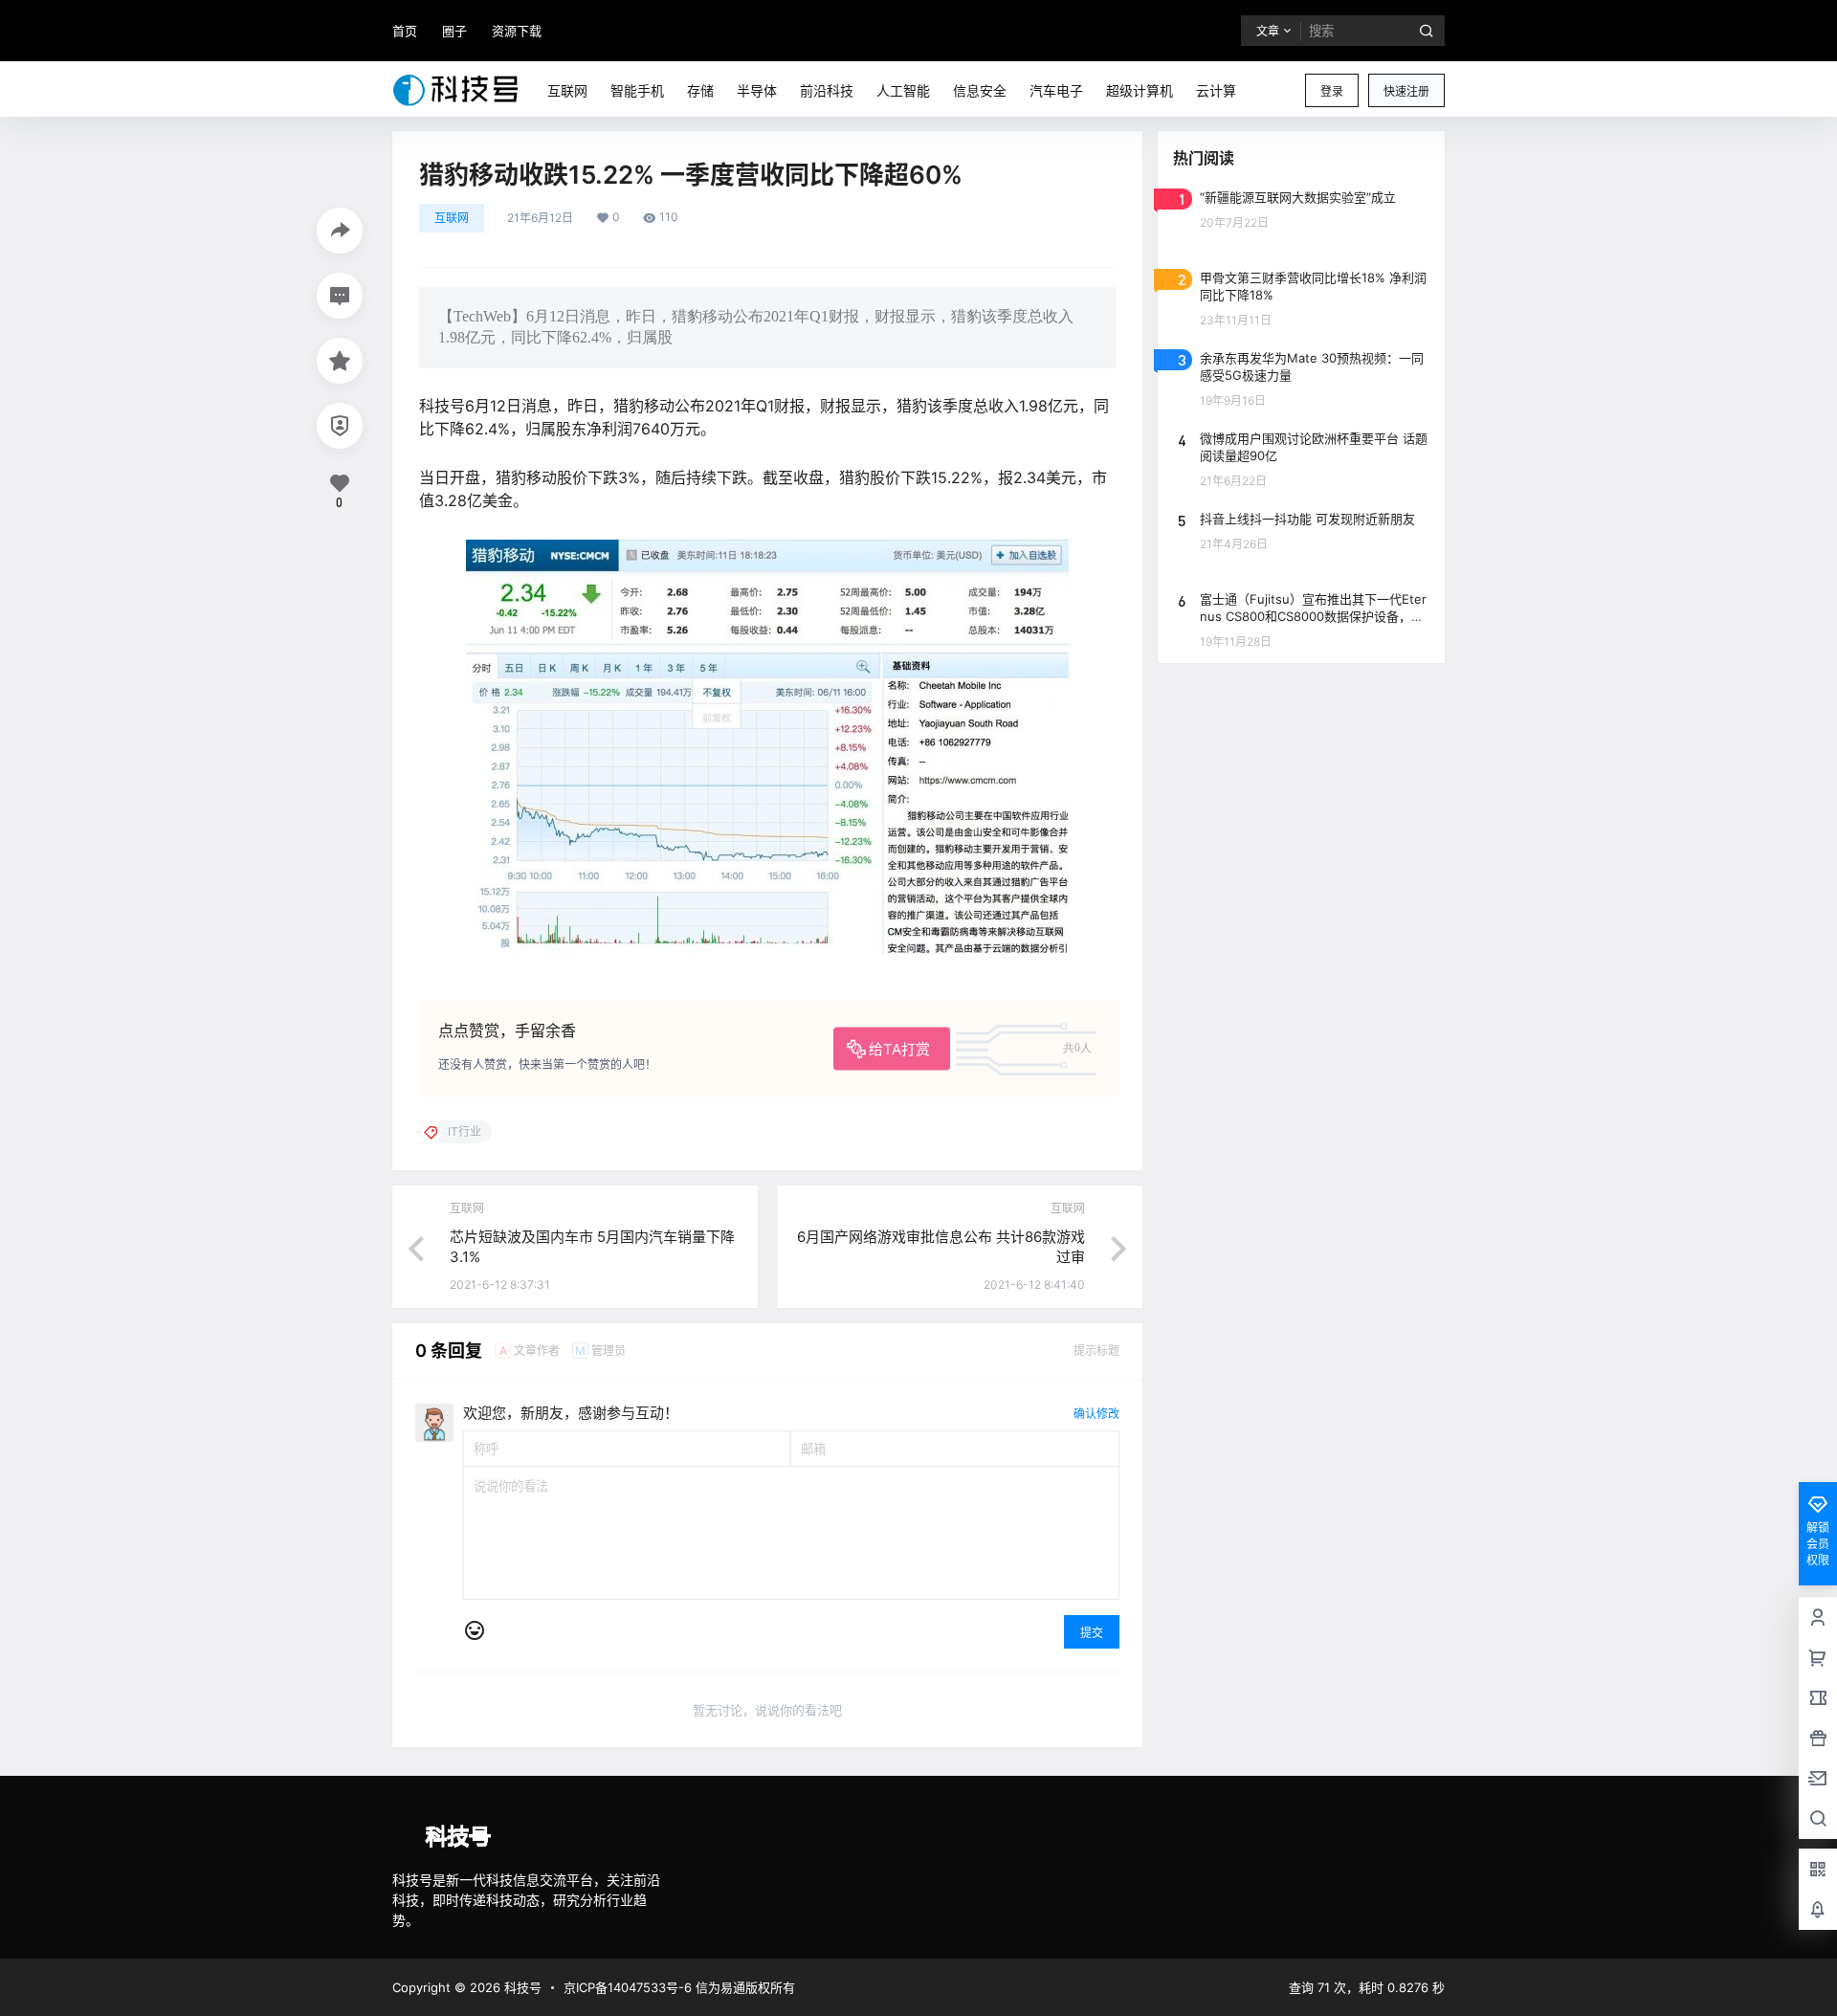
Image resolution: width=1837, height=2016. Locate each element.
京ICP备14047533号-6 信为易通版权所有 (679, 1987)
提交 (1092, 1633)
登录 (1332, 91)
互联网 (452, 218)
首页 (405, 31)
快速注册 (1406, 91)
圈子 (454, 31)
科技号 (521, 1987)
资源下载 (517, 31)
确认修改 (1096, 1414)
